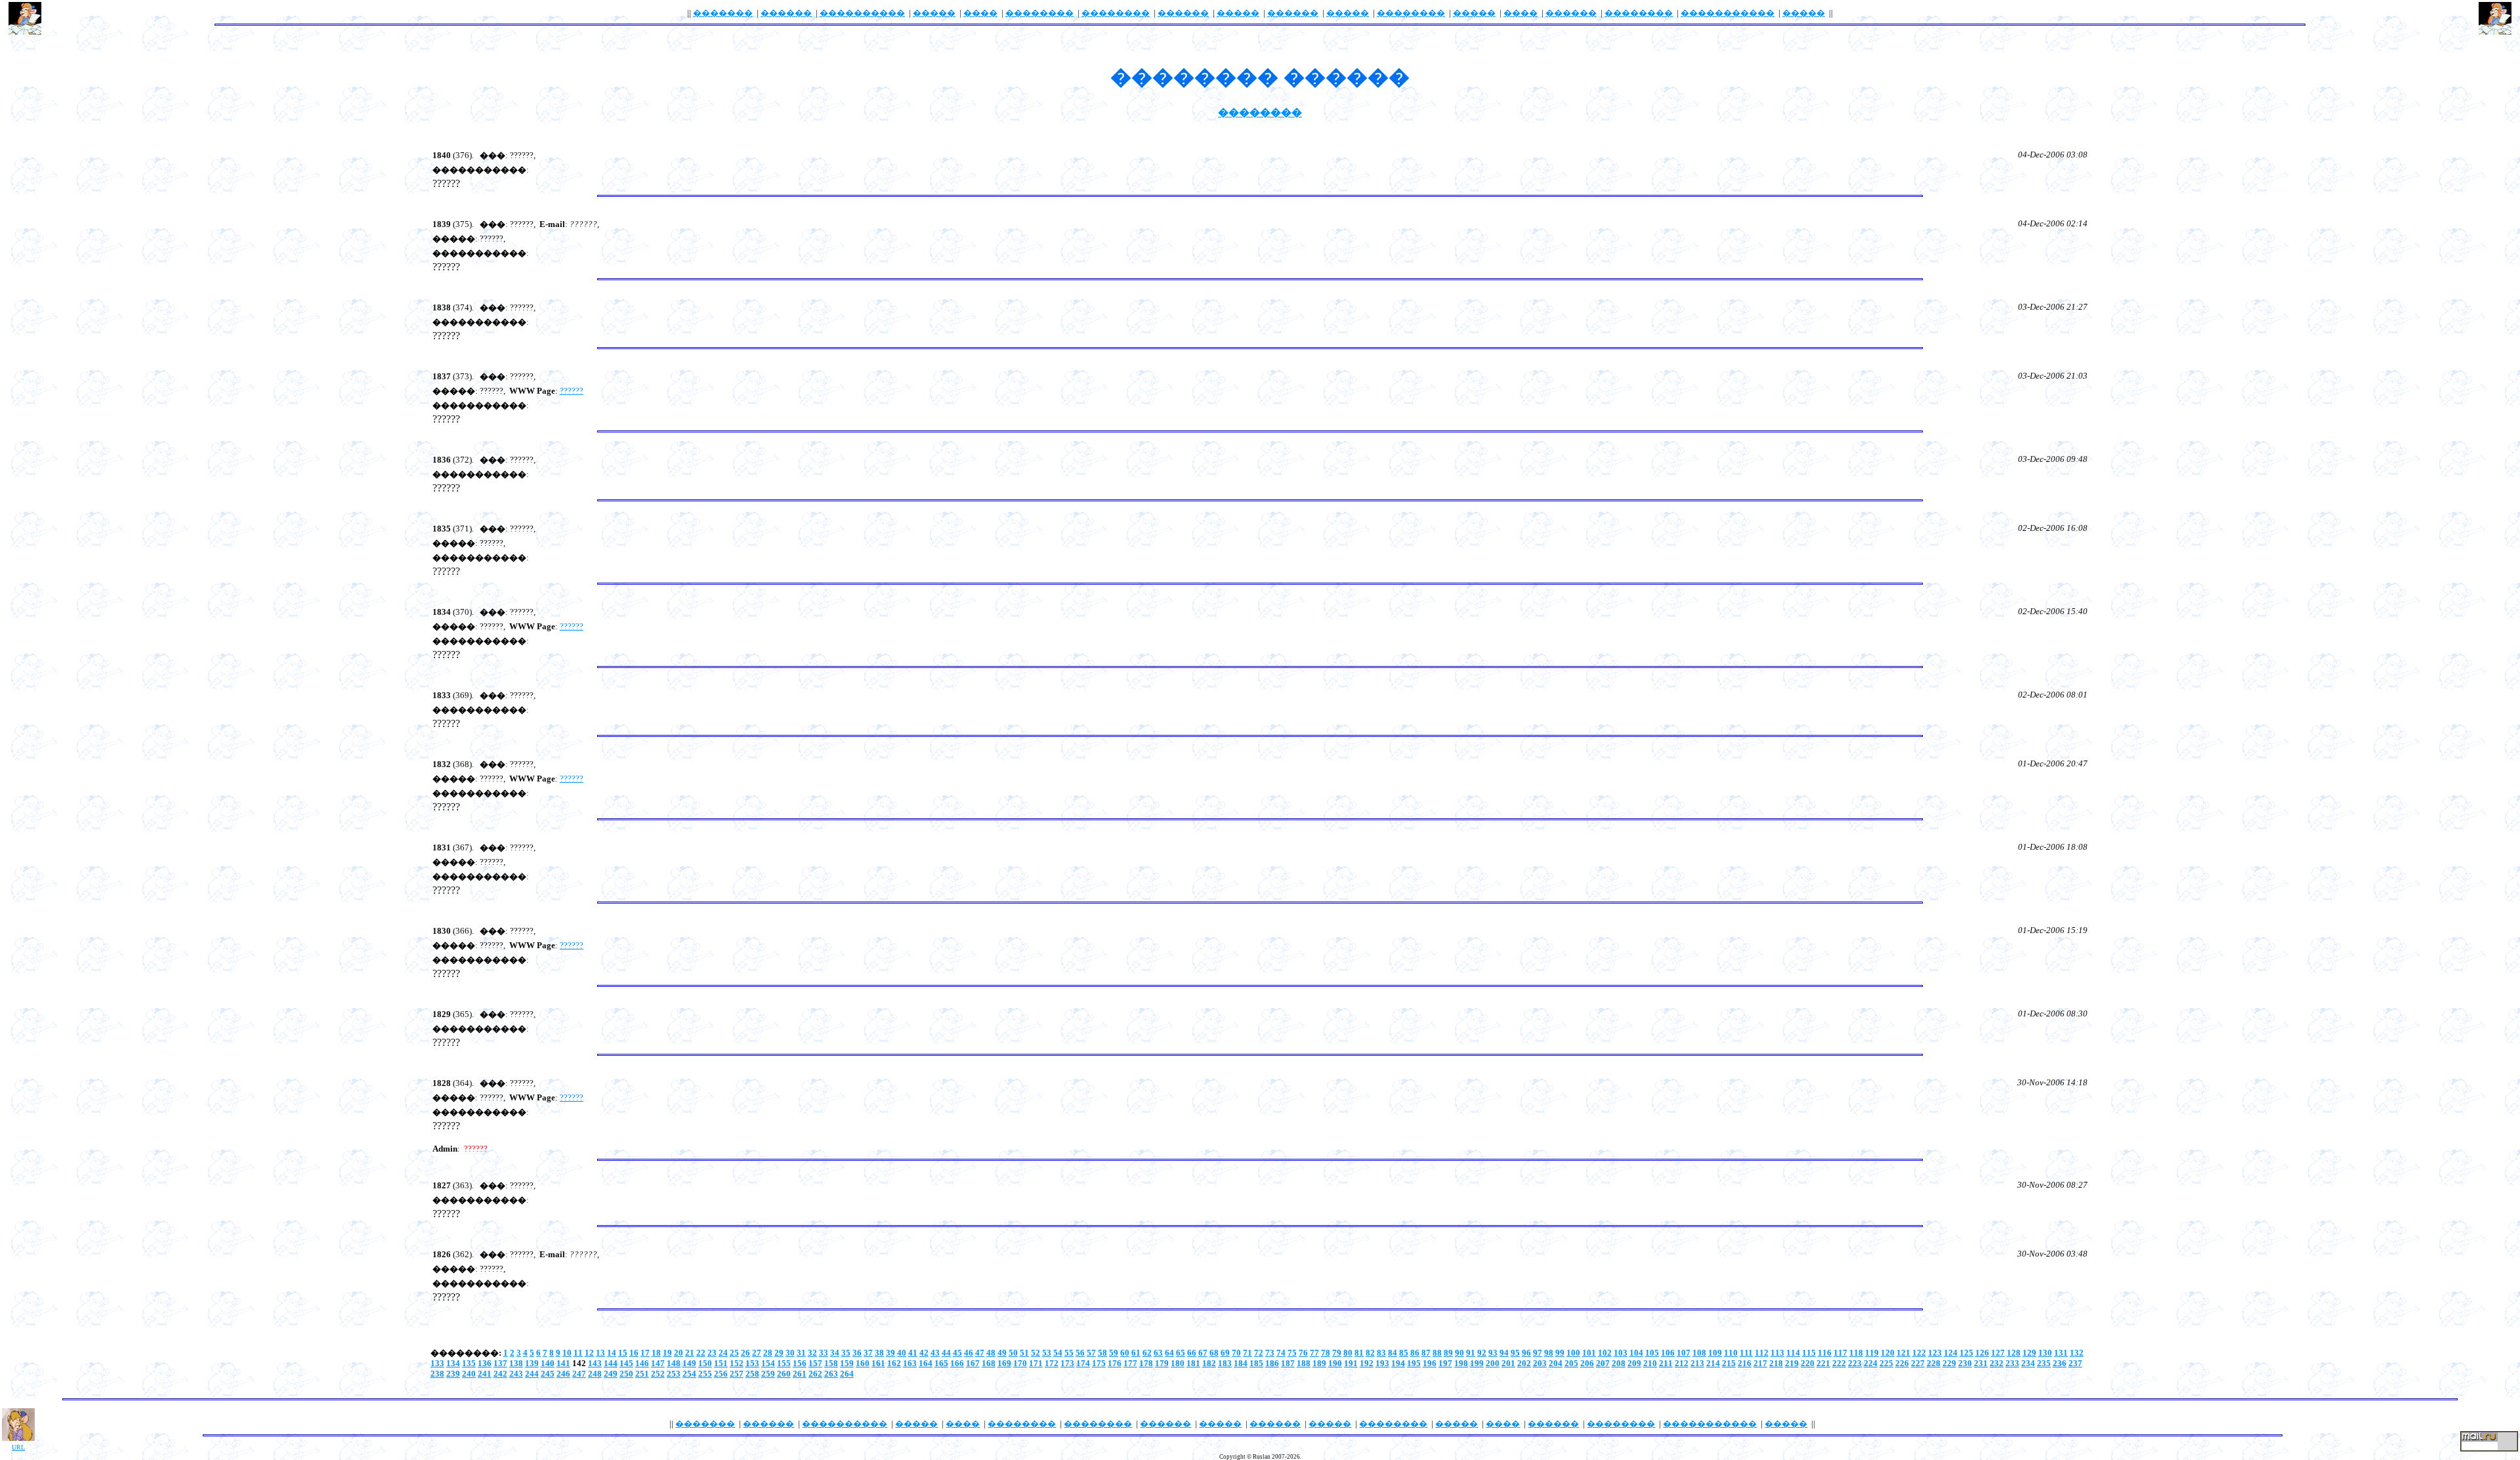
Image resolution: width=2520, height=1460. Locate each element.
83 (1381, 1353)
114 (1793, 1353)
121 (1903, 1353)
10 (567, 1353)
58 (1102, 1353)
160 (863, 1363)
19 (667, 1353)
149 (689, 1363)
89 (1448, 1353)
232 (1997, 1363)
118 (1856, 1353)
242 (500, 1374)
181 (1193, 1363)
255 (705, 1374)
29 (779, 1353)
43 (935, 1353)
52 (1036, 1353)
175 (1099, 1363)
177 (1130, 1363)
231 (1981, 1363)
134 (453, 1363)
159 (847, 1363)
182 (1209, 1363)
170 (1020, 1363)
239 (453, 1374)
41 (913, 1353)
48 (991, 1353)
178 (1146, 1363)
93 (1493, 1353)
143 (595, 1363)
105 (1652, 1353)
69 (1225, 1353)
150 (705, 1363)
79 (1337, 1353)
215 (1729, 1363)
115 (1809, 1353)
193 (1382, 1363)
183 (1225, 1363)
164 (926, 1363)
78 (1326, 1353)
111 (1746, 1353)
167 (973, 1363)
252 (658, 1374)
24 (723, 1353)
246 (563, 1374)
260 (784, 1374)
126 (1982, 1353)
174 (1083, 1363)
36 (857, 1353)
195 (1414, 1363)
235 (2044, 1363)
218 (1776, 1363)
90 (1459, 1353)
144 (611, 1363)
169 (1004, 1363)
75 (1292, 1353)
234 (2028, 1363)
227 (1918, 1363)
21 (690, 1353)
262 (815, 1374)
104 (1636, 1353)
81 (1359, 1353)
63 (1158, 1353)
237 (2075, 1363)
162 (894, 1363)
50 (1013, 1353)
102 (1605, 1353)
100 (1573, 1353)
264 (847, 1374)
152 (737, 1363)
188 (1304, 1363)
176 (1115, 1363)
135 (469, 1363)
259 (768, 1374)
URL (18, 1447)
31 (801, 1353)
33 (824, 1353)
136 (485, 1363)
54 (1058, 1353)
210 (1650, 1363)
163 (910, 1363)
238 (437, 1374)
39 (891, 1353)
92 (1482, 1353)
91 (1471, 1353)
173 (1067, 1363)
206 (1587, 1363)
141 (563, 1363)
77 (1314, 1353)
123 (1935, 1353)
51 (1024, 1353)
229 (1949, 1363)
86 (1415, 1353)
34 (835, 1353)
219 (1792, 1363)
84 (1393, 1353)
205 (1571, 1363)
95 (1515, 1353)
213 (1697, 1363)
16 (634, 1353)
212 (1682, 1363)
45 (957, 1353)
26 (745, 1353)
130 (2045, 1353)
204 (1556, 1363)
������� (723, 13)
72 (1259, 1353)
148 (674, 1363)
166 (957, 1363)
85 (1404, 1353)
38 (879, 1353)
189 (1319, 1363)
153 (752, 1363)
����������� (1728, 13)
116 (1825, 1353)
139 (532, 1363)
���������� (862, 13)
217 (1760, 1363)
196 (1430, 1363)
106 (1668, 1353)
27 (757, 1353)
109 (1715, 1353)
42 (924, 1353)
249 (611, 1374)
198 (1461, 1363)
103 (1621, 1353)
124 (1951, 1353)
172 (1052, 1363)
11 (578, 1353)
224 (1871, 1363)
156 (800, 1363)
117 (1840, 1353)
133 (437, 1363)
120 (1888, 1353)
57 (1091, 1353)
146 (642, 1363)
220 (1808, 1363)
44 (946, 1353)
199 (1477, 1363)
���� (980, 13)
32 (812, 1353)
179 (1162, 1363)
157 (815, 1363)
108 (1699, 1353)
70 (1236, 1353)
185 (1256, 1363)
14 (612, 1353)
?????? (572, 391)
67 (1203, 1353)
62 (1147, 1353)
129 (2029, 1353)
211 (1666, 1363)
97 (1538, 1353)
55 (1069, 1353)
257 (737, 1374)
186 (1272, 1363)
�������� (1039, 13)
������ (786, 13)
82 (1370, 1353)
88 (1437, 1353)
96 (1526, 1353)
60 (1125, 1353)
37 (868, 1353)
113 (1777, 1353)
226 (1902, 1363)
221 (1823, 1363)
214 (1713, 1363)
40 (902, 1353)
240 (469, 1374)
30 (790, 1353)
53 (1047, 1353)
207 (1603, 1363)
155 (784, 1363)
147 (658, 1363)
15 (623, 1353)
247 (579, 1374)
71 (1248, 1353)
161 (878, 1363)
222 (1839, 1363)
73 (1270, 1353)
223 (1855, 1363)
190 (1335, 1363)
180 (1178, 1363)
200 (1493, 1363)
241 (485, 1374)
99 (1560, 1353)
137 (500, 1363)
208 (1619, 1363)
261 (800, 1374)
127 (1998, 1353)
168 (989, 1363)
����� (934, 13)
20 (679, 1353)
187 (1288, 1363)
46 (969, 1353)
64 (1169, 1353)
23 (712, 1353)
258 (752, 1374)
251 (642, 1374)
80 (1348, 1353)
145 (626, 1363)
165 (941, 1363)
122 (1919, 1353)
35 (846, 1353)
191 (1351, 1363)
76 (1303, 1353)
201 (1508, 1363)
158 (831, 1363)
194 (1398, 1363)
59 (1114, 1353)
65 (1181, 1353)
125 (1966, 1353)
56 (1080, 1353)
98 (1549, 1353)
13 (600, 1353)
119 (1872, 1353)
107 (1684, 1353)
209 (1634, 1363)
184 (1241, 1363)
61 (1136, 1353)
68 (1214, 1353)
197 (1445, 1363)
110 (1731, 1353)
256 (721, 1374)
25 (734, 1353)
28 (768, 1353)
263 (831, 1374)
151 (721, 1363)
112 (1762, 1353)
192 (1367, 1363)
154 (768, 1363)
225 (1886, 1363)
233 (2012, 1363)
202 (1524, 1363)
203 (1540, 1363)
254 (689, 1374)
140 (548, 1363)
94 (1504, 1353)
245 (548, 1374)
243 (516, 1374)
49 (1002, 1353)
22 (701, 1353)
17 (645, 1353)
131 (2061, 1353)
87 (1426, 1353)
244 (532, 1374)
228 (1934, 1363)
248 (595, 1374)
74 (1281, 1353)
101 (1589, 1353)
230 (1965, 1363)
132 (2077, 1353)
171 (1036, 1363)
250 (626, 1374)
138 (516, 1363)
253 (674, 1374)
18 (656, 1353)
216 (1745, 1363)
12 (589, 1353)
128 (2014, 1353)
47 (980, 1353)
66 (1192, 1353)
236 (2060, 1363)
